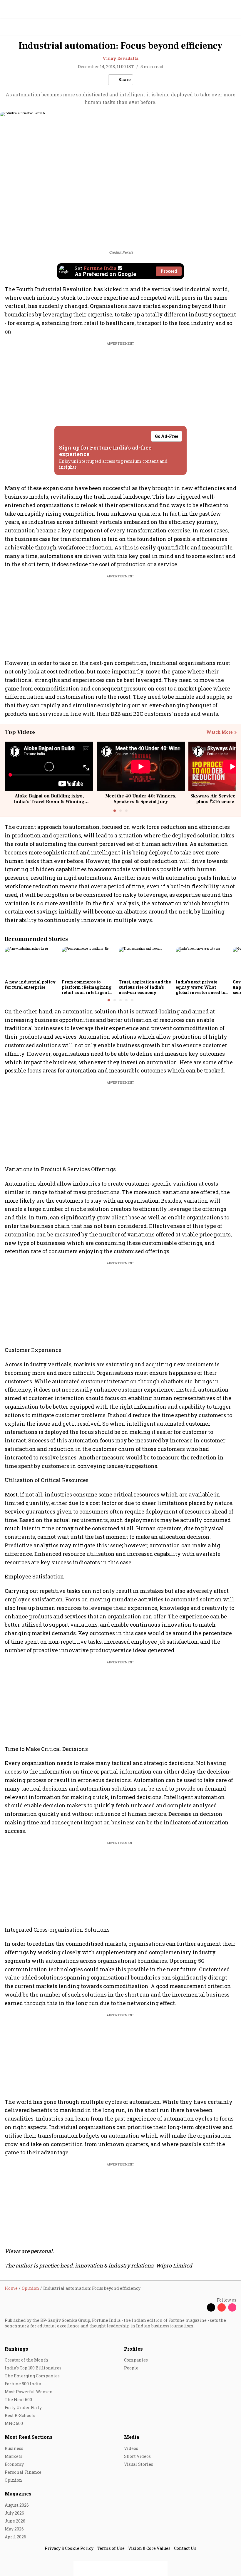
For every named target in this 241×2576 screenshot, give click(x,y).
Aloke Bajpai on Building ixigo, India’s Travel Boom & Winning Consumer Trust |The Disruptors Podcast (49, 805)
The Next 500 (18, 2400)
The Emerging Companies (32, 2376)
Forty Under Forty (23, 2407)
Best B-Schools (20, 2415)
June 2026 (15, 2521)
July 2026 (14, 2513)
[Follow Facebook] (200, 2307)
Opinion (13, 2480)
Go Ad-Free (166, 436)
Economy (14, 2464)
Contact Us (185, 2548)
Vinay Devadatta (120, 58)
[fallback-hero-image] (31, 962)
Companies (136, 2360)
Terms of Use (111, 2548)
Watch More (219, 732)
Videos (131, 2448)
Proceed (169, 271)
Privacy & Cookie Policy (69, 2548)
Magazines (18, 2494)
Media (132, 2437)
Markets (14, 2456)
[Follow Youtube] (222, 2307)
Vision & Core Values (149, 2548)
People (131, 2368)
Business (14, 2448)
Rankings (16, 2349)
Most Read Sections (29, 2437)
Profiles (133, 2349)
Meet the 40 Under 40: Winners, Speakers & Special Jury (141, 799)
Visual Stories (139, 2464)
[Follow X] (211, 2307)
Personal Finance (23, 2472)
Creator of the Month (26, 2360)
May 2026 (14, 2529)
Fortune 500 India (23, 2384)
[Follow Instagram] (232, 2307)
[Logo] (18, 27)
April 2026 (15, 2537)
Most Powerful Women (29, 2392)
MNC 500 (14, 2423)
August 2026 (17, 2505)
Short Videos (137, 2456)
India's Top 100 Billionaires (33, 2368)
